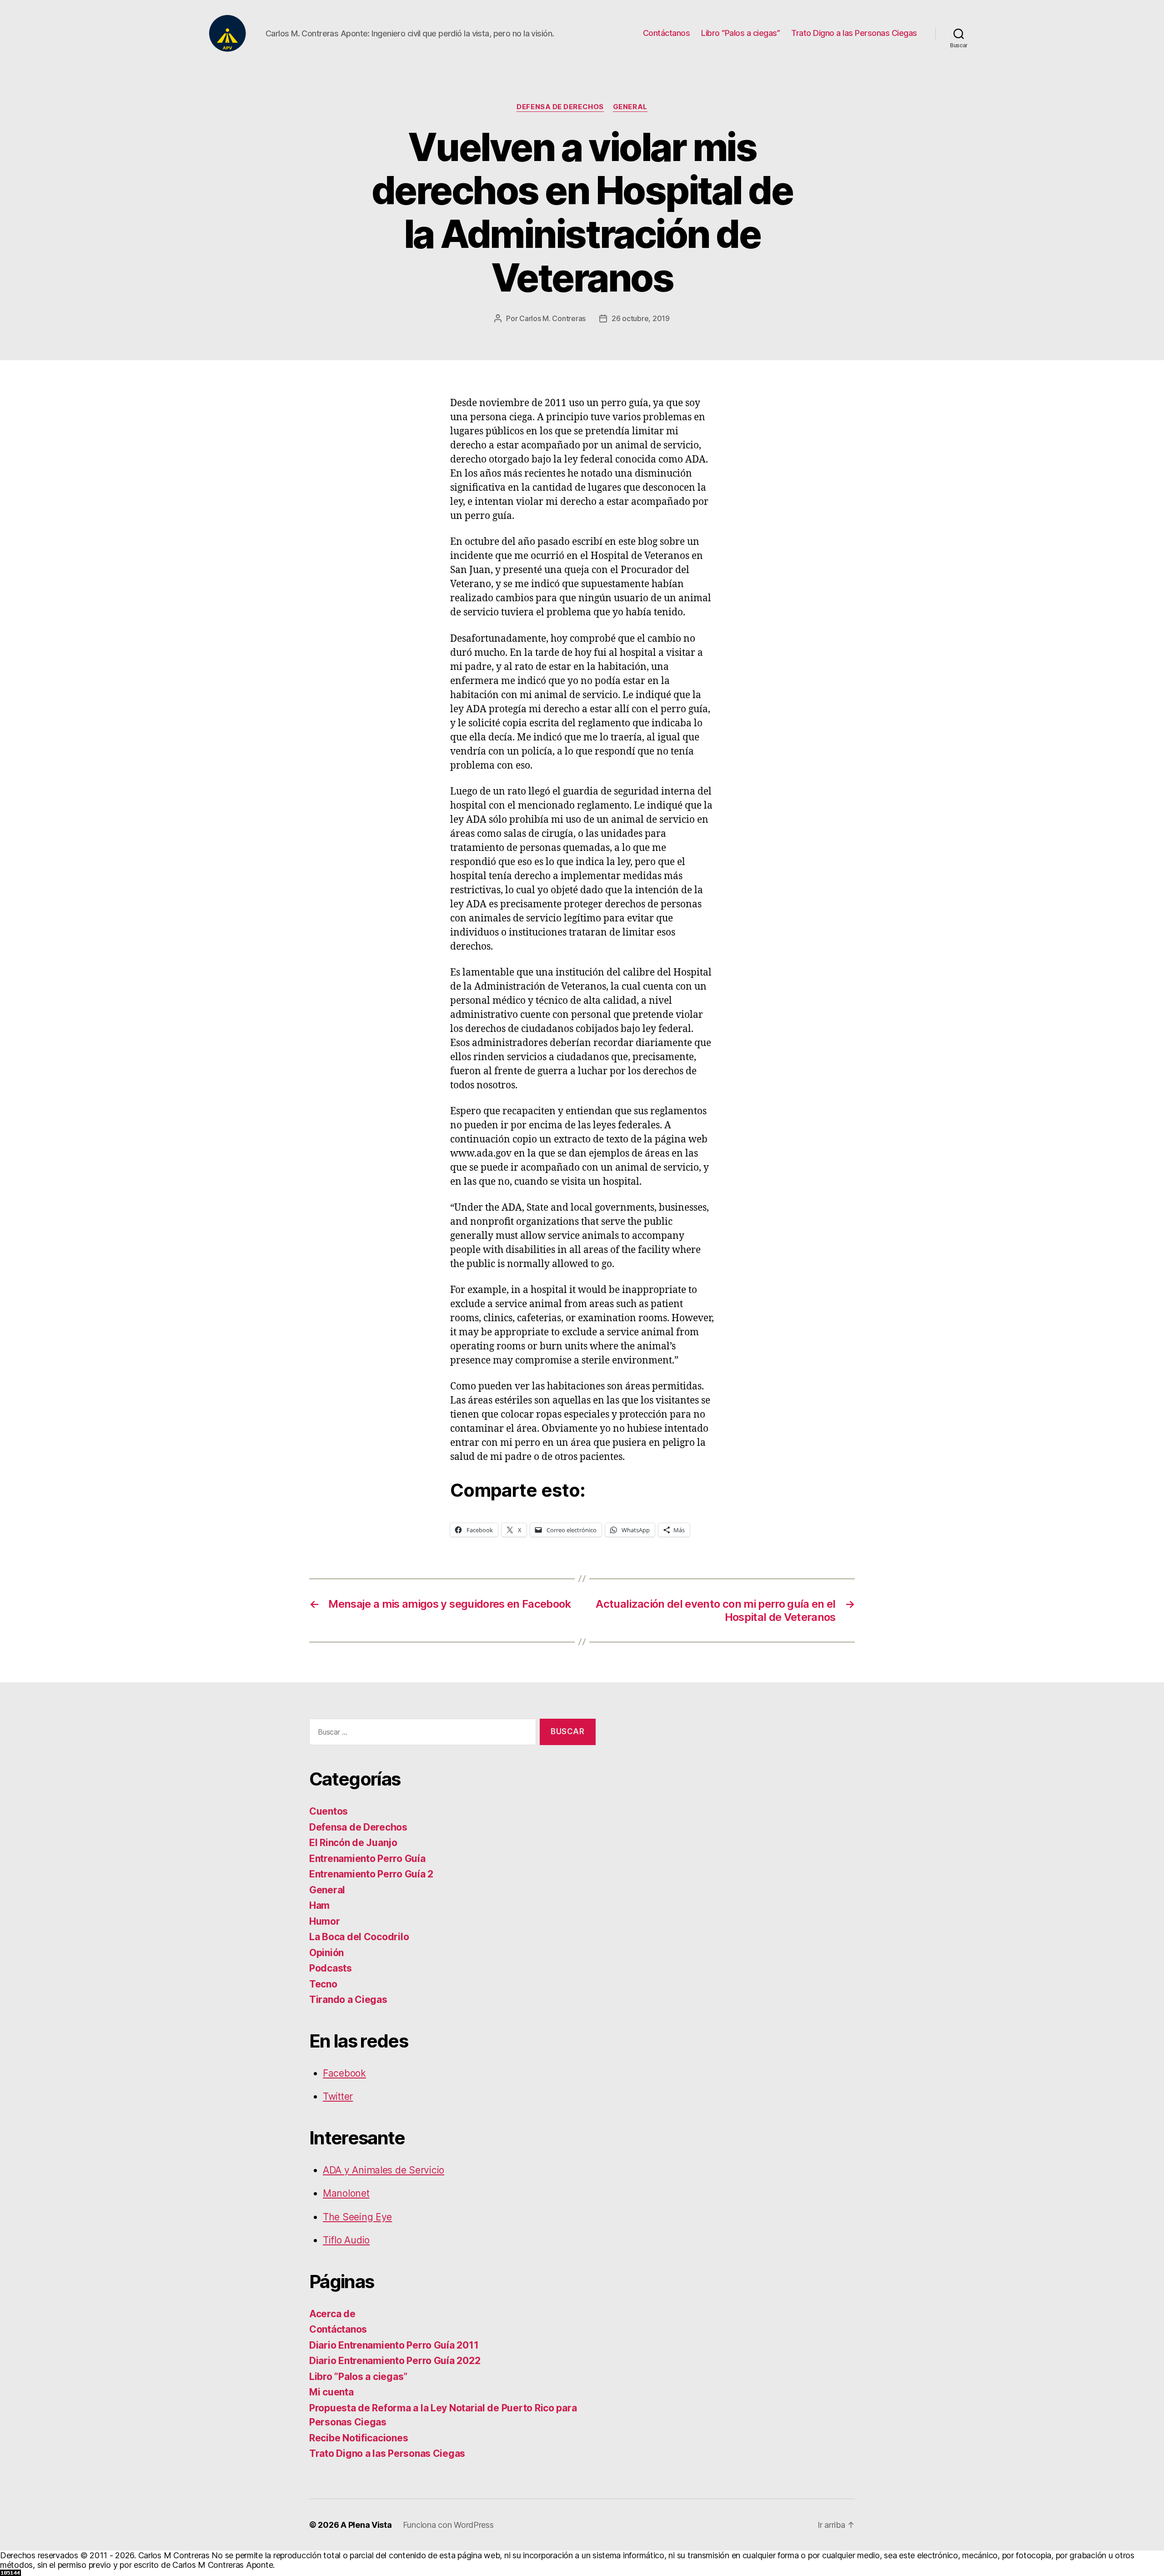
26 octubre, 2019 (641, 318)
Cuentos (329, 1811)
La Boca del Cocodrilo (359, 1937)
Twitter (338, 2096)
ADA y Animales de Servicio (384, 2170)
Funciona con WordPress (448, 2525)
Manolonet (346, 2193)
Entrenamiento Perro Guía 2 (371, 1874)
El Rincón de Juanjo (353, 1843)
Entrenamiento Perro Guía (367, 1859)
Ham (319, 1905)
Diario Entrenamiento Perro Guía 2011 (394, 2345)
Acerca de (332, 2314)
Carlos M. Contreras (552, 318)
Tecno (323, 1984)
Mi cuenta (331, 2392)
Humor (325, 1921)
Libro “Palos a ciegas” (740, 33)
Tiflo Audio (346, 2240)
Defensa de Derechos (560, 107)
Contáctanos (667, 33)
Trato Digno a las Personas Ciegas (854, 33)
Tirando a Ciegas (348, 2000)
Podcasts (331, 1968)
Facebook (344, 2073)
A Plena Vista (366, 2525)
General (630, 107)
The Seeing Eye (357, 2217)
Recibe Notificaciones (359, 2438)
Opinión (326, 1953)
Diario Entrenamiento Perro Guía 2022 (395, 2361)
